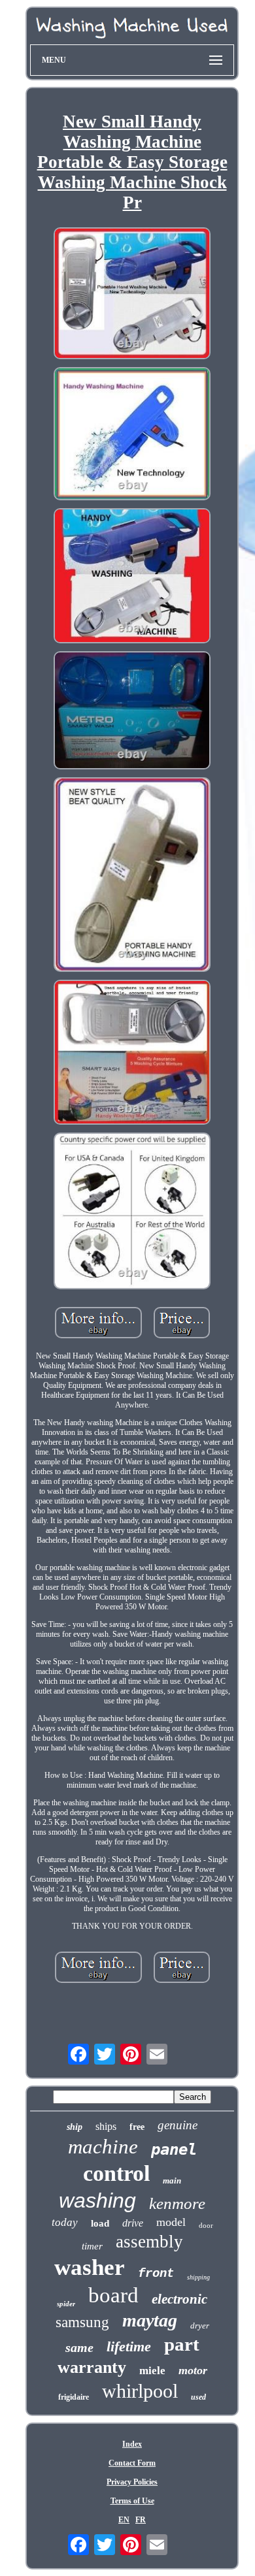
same (79, 2347)
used (198, 2397)
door (206, 2225)
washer (90, 2267)
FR (141, 2520)
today (65, 2222)
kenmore (177, 2203)
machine (103, 2147)
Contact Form (132, 2463)
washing (97, 2200)
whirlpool (140, 2391)
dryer (200, 2326)
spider (66, 2304)
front (156, 2274)
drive (133, 2223)
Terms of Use (132, 2501)
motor (193, 2370)
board (113, 2295)
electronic (179, 2299)
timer (92, 2246)
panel (174, 2149)
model (171, 2222)
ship (75, 2127)
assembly (149, 2242)
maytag (150, 2320)
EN (124, 2520)
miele (152, 2371)
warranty (92, 2367)
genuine (178, 2125)
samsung (82, 2322)
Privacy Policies (132, 2482)
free (137, 2127)
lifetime (129, 2346)
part (182, 2344)
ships (106, 2126)
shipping (198, 2277)
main (172, 2181)
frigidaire (74, 2397)
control (116, 2173)
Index (132, 2444)
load (100, 2223)
